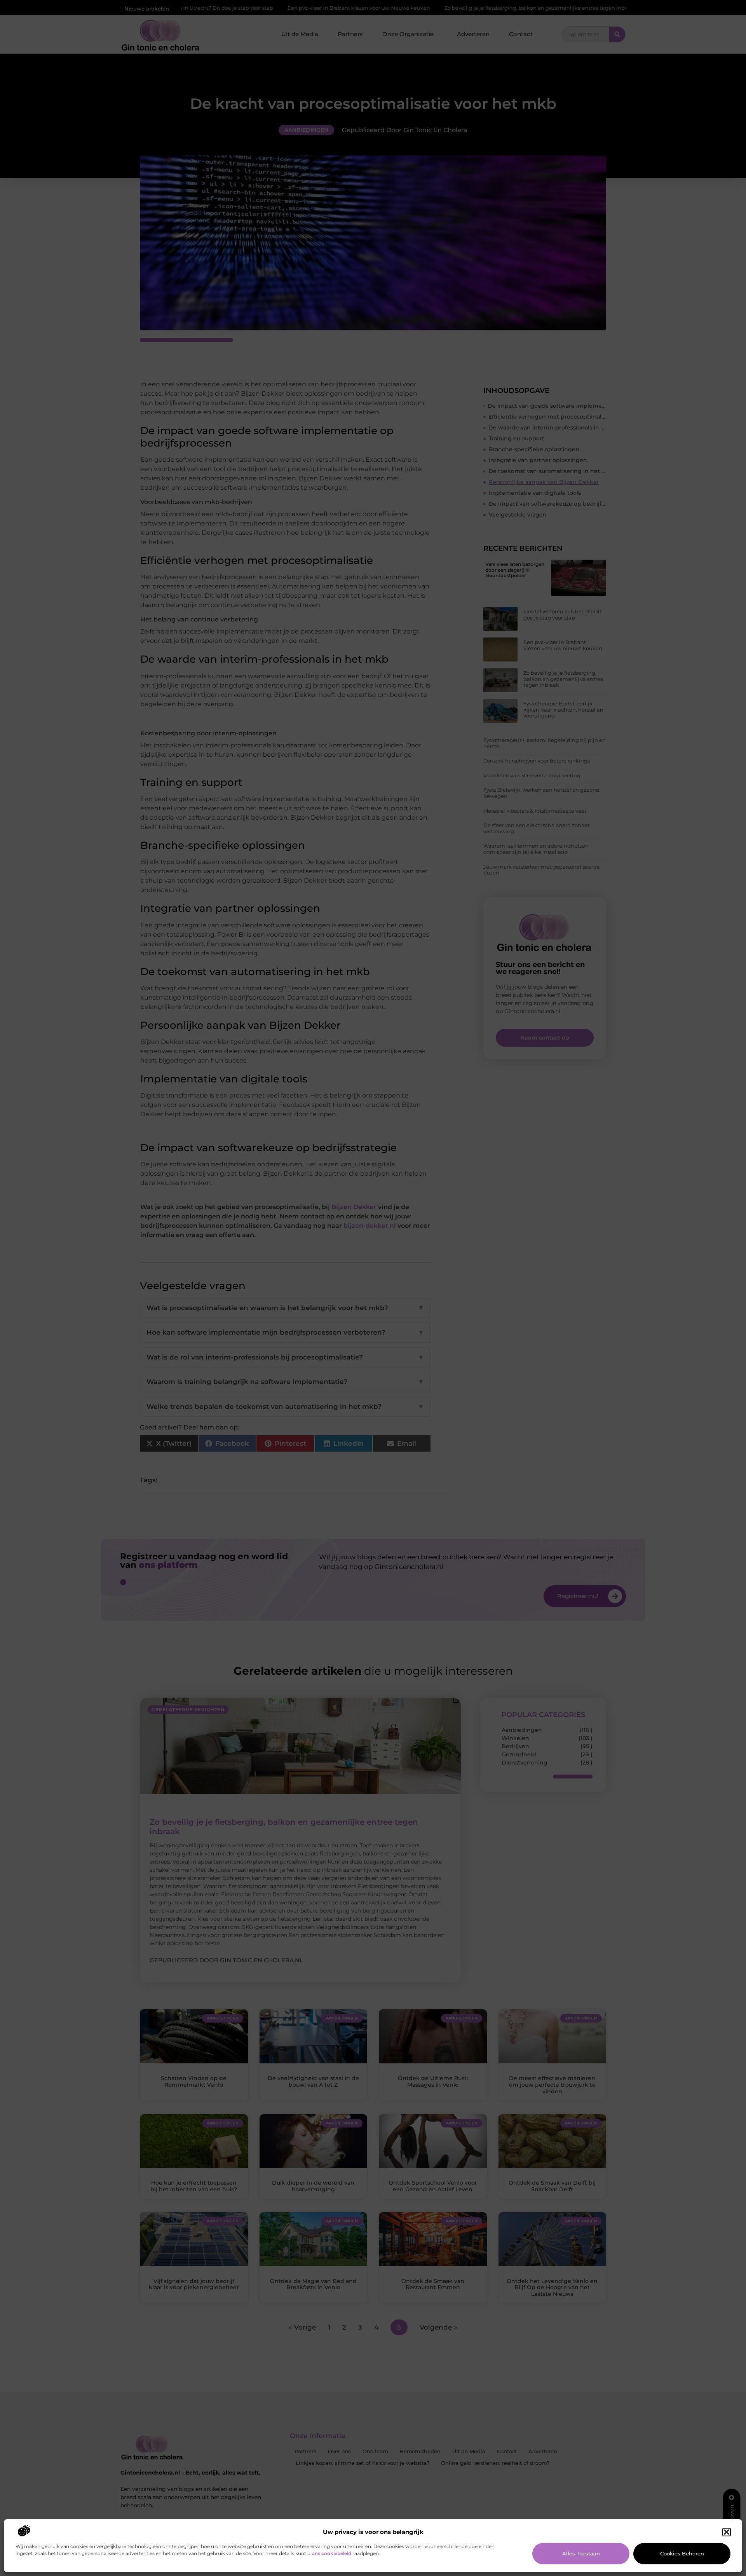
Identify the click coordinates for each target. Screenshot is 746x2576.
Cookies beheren (682, 2553)
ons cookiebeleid (331, 2553)
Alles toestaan (581, 2553)
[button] (727, 2532)
